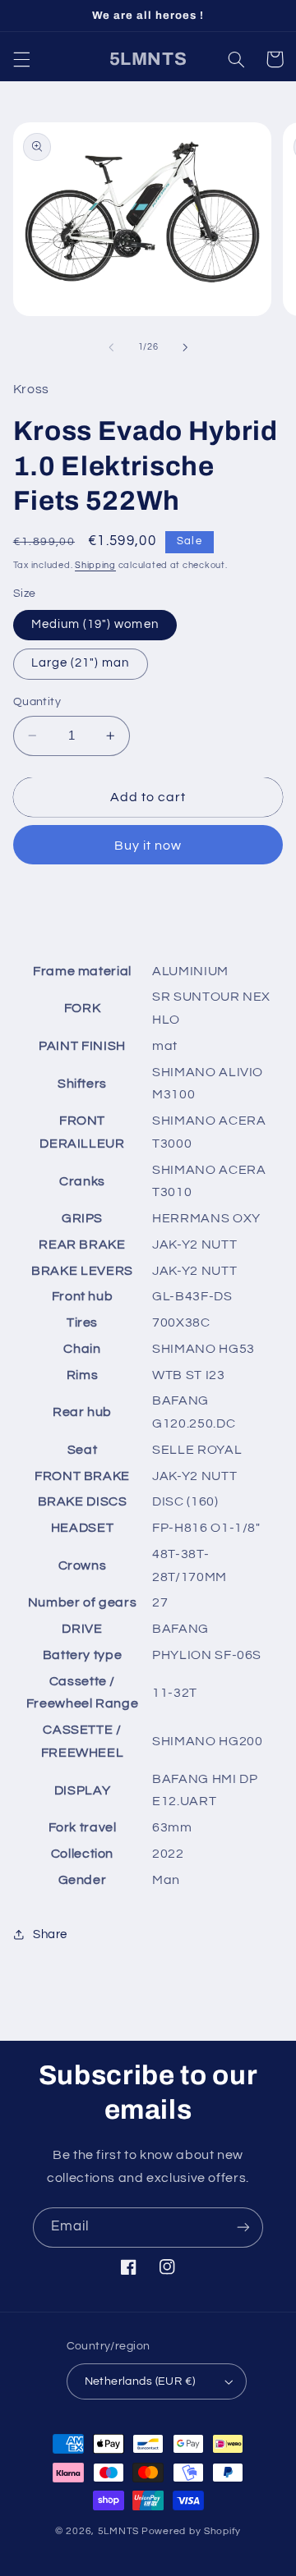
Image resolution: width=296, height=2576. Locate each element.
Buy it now (148, 846)
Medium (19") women (95, 624)
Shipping (95, 565)
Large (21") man (81, 663)
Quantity (37, 702)
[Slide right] (185, 347)
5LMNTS (118, 2531)
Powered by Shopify (191, 2531)
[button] (21, 59)
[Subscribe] (243, 2228)
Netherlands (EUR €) (140, 2381)
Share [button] (50, 1934)
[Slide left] (111, 347)
